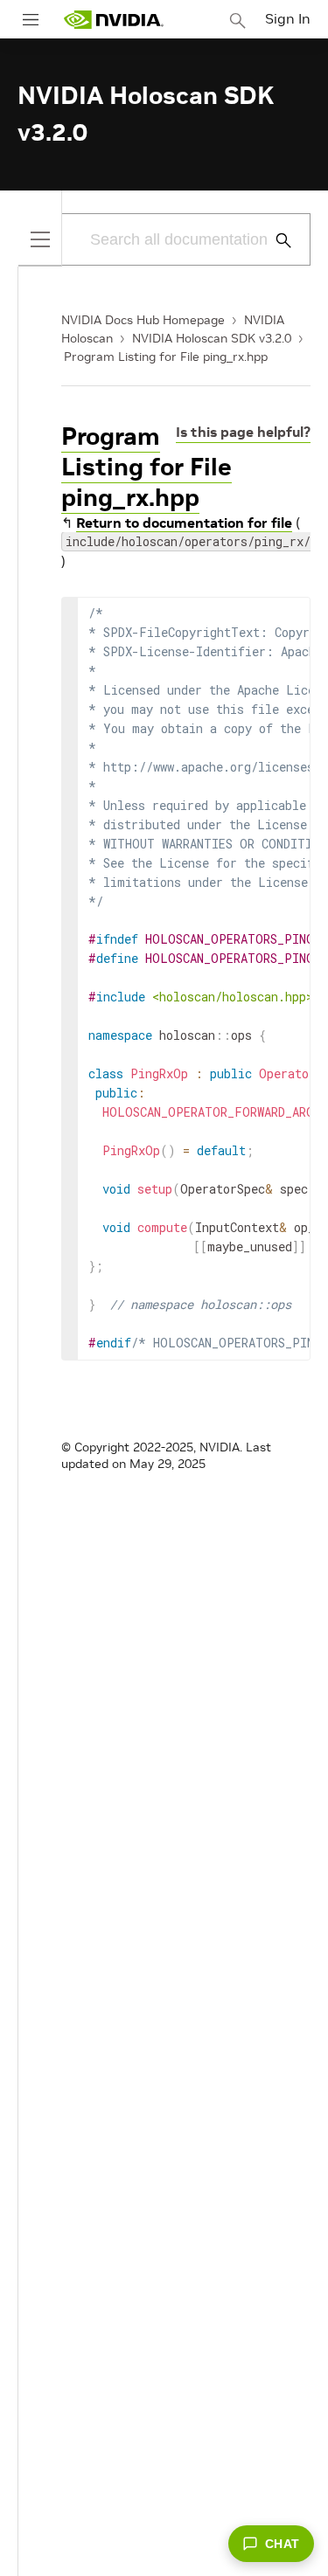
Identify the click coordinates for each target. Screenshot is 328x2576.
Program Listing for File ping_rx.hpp (166, 357)
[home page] (114, 20)
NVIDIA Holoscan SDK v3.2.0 (212, 338)
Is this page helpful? (243, 432)
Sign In (288, 18)
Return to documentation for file (184, 523)
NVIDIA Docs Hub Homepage (143, 320)
